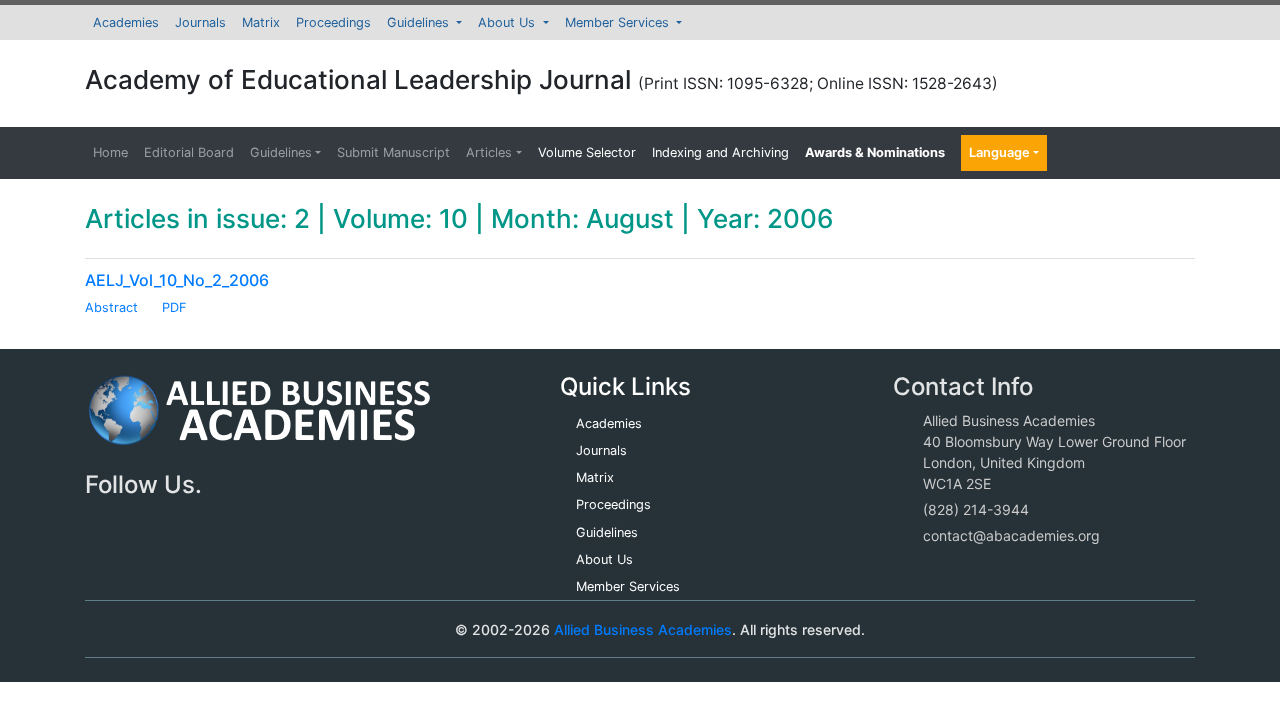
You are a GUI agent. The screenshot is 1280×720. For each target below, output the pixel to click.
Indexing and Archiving (720, 152)
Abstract (111, 307)
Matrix (261, 22)
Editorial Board (189, 152)
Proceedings (333, 22)
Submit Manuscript (393, 152)
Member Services (619, 22)
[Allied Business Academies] (259, 421)
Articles (489, 152)
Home (110, 152)
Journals (200, 22)
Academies (126, 22)
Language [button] (999, 152)
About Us (508, 22)
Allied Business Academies (643, 629)
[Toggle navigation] (129, 629)
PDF (174, 307)
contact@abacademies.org (1011, 535)
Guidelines (420, 22)
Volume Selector (587, 152)
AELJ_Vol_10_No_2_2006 (177, 280)
